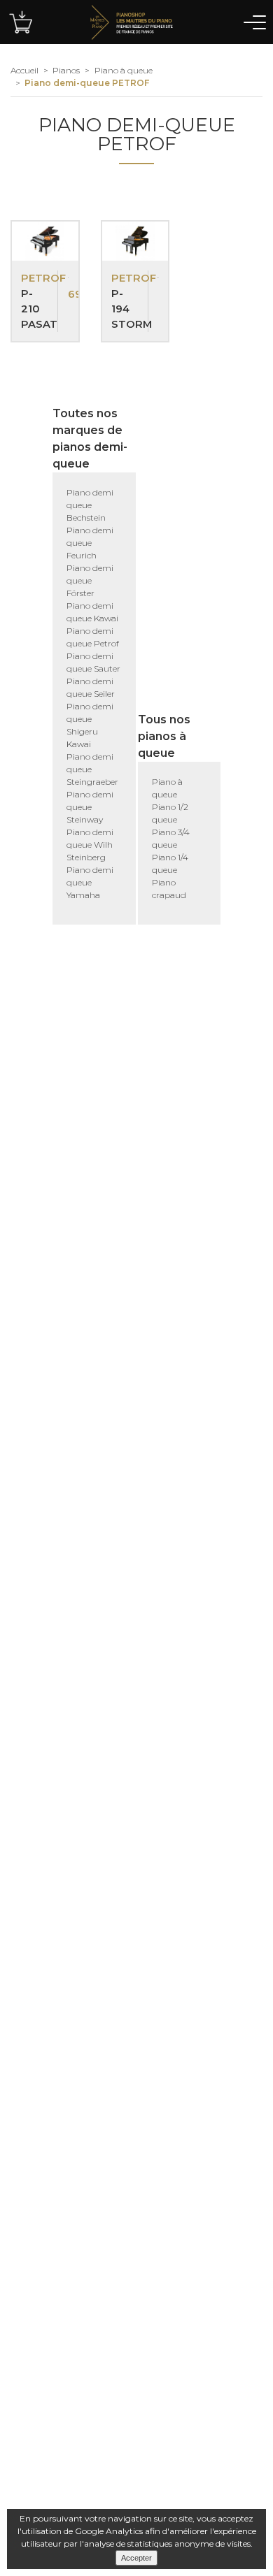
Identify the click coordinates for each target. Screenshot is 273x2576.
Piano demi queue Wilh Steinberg (90, 845)
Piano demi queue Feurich (90, 543)
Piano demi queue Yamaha (90, 882)
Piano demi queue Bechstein (90, 505)
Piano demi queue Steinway (90, 807)
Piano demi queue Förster (90, 580)
